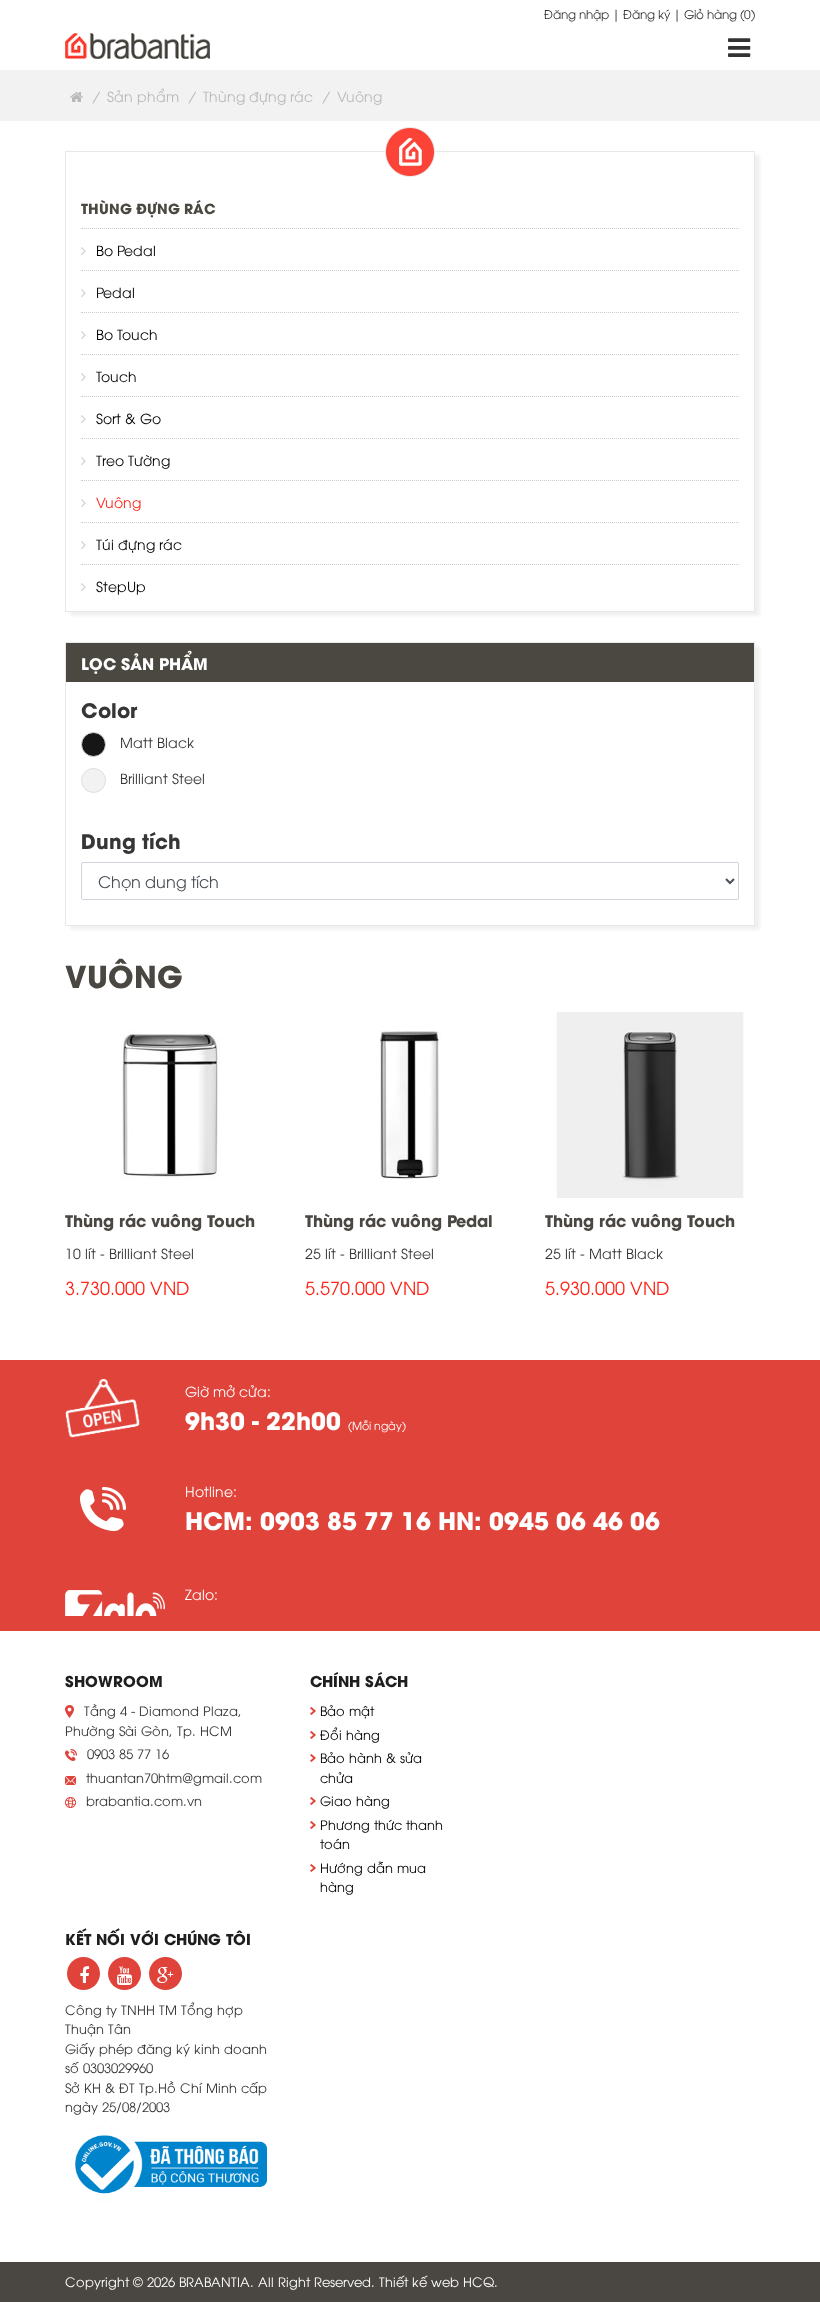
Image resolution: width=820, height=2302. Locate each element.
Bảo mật (347, 1710)
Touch (116, 375)
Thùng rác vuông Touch (160, 1219)
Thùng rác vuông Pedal (399, 1219)
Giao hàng (355, 1800)
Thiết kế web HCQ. (438, 2281)
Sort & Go (128, 417)
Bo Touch (127, 333)
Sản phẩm (143, 95)
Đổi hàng (350, 1734)
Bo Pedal (126, 249)
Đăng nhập (576, 13)
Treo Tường (133, 459)
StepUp (121, 585)
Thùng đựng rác (258, 95)
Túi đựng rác (139, 543)
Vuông (118, 501)
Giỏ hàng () (719, 13)
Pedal (115, 291)
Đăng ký (646, 13)
